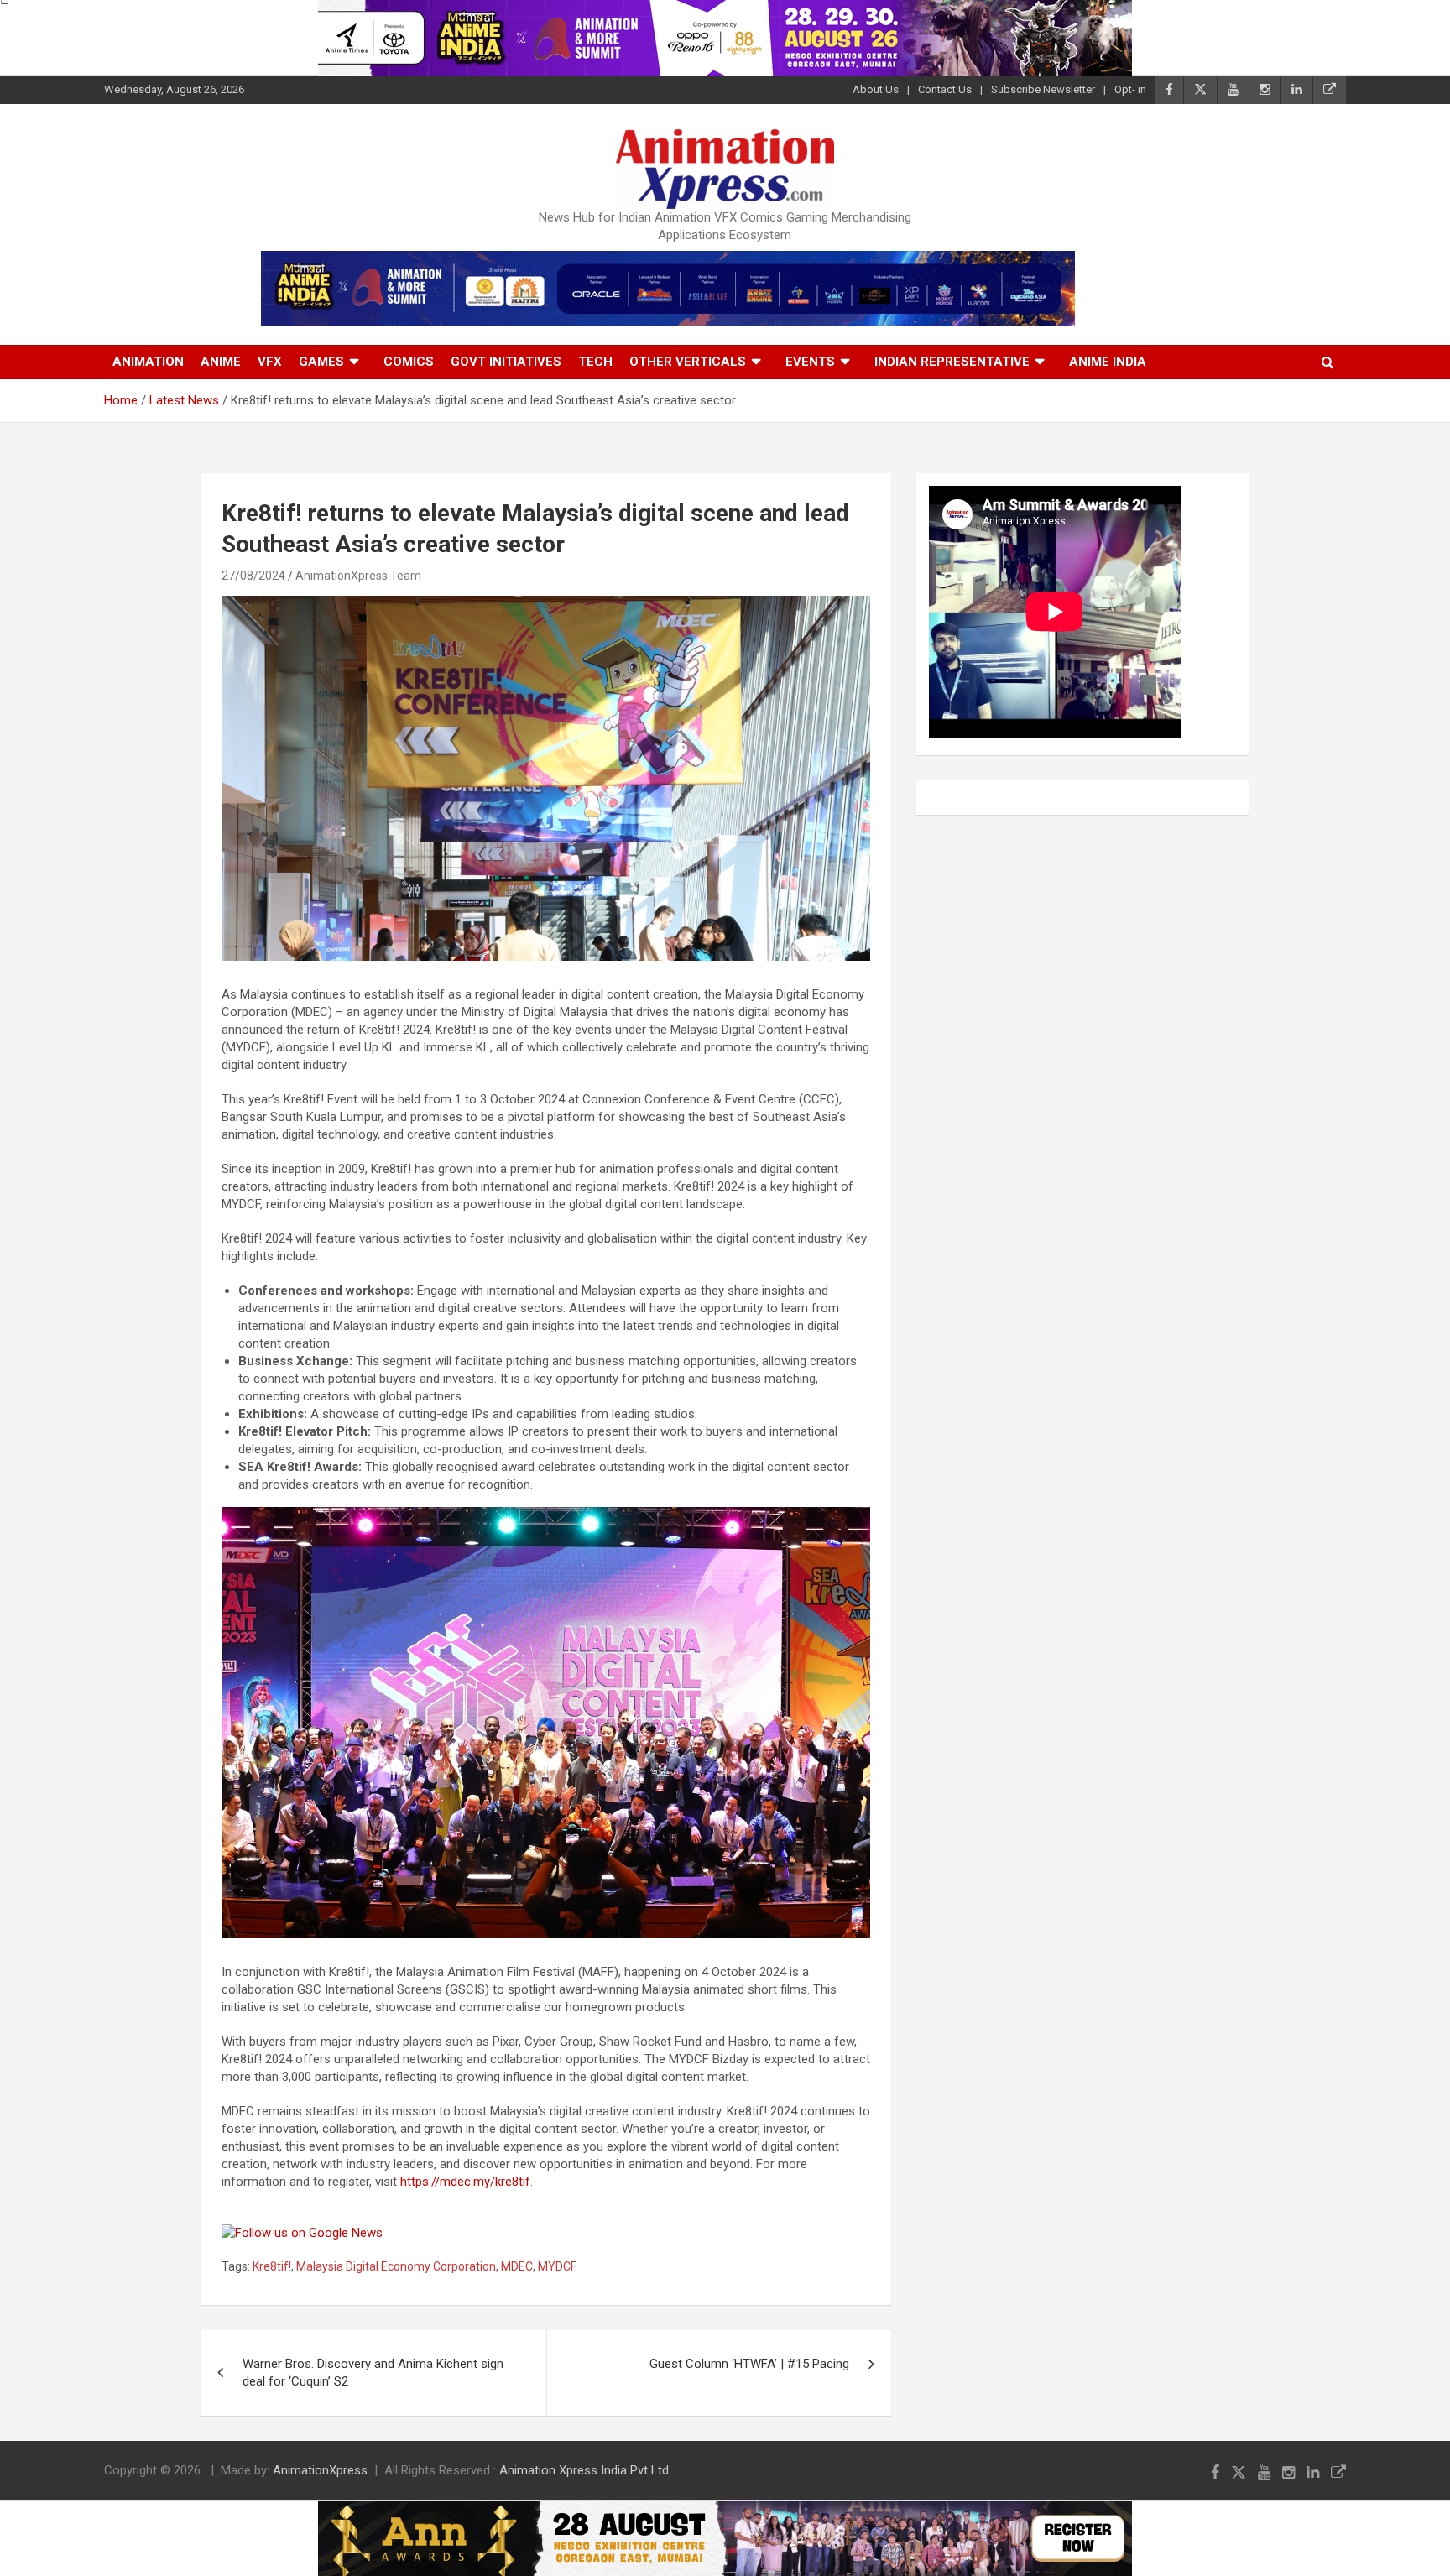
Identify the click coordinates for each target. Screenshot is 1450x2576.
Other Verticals (688, 362)
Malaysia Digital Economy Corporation (396, 2266)
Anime (221, 362)
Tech (595, 362)
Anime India (1108, 362)
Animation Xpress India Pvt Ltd (584, 2470)
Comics (409, 362)
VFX (270, 362)
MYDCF (557, 2266)
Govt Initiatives (506, 362)
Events (810, 362)
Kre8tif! (272, 2266)
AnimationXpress (320, 2470)
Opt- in (1130, 89)
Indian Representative (952, 362)
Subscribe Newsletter (1043, 89)
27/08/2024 (253, 576)
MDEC (517, 2266)
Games (321, 362)
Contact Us (945, 89)
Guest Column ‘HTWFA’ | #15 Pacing (749, 2364)
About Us (876, 89)
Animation (148, 362)
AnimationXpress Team (358, 576)
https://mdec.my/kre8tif (465, 2182)
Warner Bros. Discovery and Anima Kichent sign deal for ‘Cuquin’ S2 (373, 2373)
